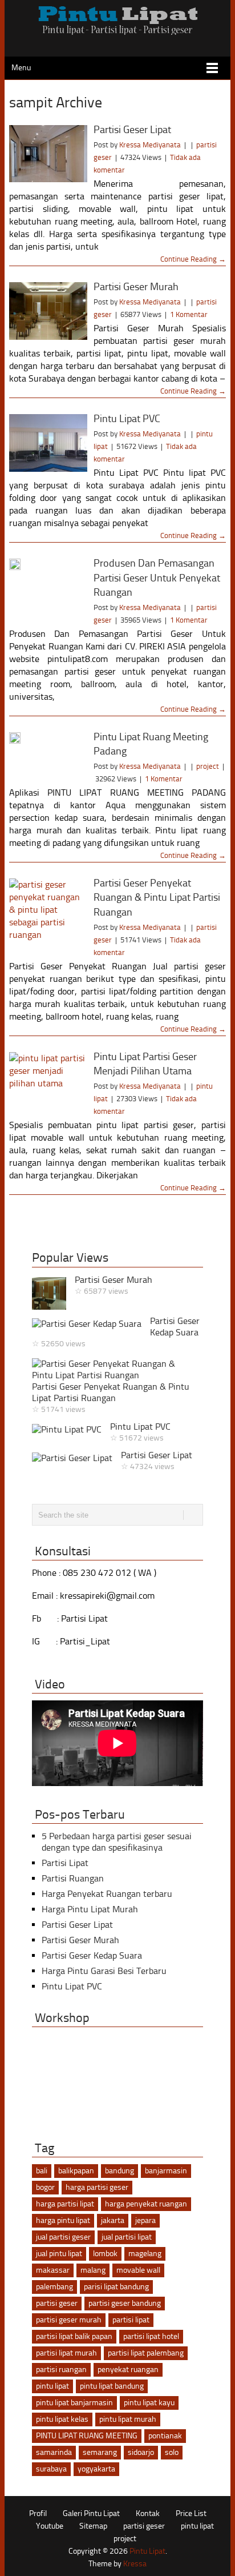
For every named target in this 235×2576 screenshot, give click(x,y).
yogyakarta (96, 2469)
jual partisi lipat (127, 2237)
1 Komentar (189, 314)
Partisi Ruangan (73, 1878)
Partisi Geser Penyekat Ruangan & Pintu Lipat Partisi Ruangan (157, 897)
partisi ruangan (61, 2370)
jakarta (113, 2220)
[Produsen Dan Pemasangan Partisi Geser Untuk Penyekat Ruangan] (48, 564)
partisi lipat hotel (151, 2336)
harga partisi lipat (65, 2204)
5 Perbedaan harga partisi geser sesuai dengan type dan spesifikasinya (117, 1842)
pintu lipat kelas (62, 2419)
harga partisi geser (97, 2187)
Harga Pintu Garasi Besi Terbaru (104, 1971)
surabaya (51, 2469)
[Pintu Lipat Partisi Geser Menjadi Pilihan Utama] (48, 1081)
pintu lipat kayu (149, 2403)
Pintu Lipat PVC (127, 419)
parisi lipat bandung (116, 2287)
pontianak (165, 2436)
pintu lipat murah (128, 2419)
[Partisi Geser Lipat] (48, 154)
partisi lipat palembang (146, 2353)
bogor (45, 2187)
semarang (100, 2452)
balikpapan (76, 2171)
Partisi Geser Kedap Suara (175, 1327)
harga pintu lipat (63, 2220)
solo (172, 2452)
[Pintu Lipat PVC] (48, 443)
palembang (54, 2287)
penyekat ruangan (128, 2370)
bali (42, 2171)
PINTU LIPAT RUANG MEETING (87, 2436)
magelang (145, 2254)
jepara (145, 2220)
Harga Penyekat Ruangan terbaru (107, 1894)
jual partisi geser (63, 2237)
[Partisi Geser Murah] (48, 311)
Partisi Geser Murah (136, 287)
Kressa (135, 2564)
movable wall (138, 2270)
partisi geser (57, 2303)
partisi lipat (131, 2320)
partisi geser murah (69, 2320)
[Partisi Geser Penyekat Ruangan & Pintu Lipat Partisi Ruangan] (48, 910)
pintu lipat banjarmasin (74, 2403)
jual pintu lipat (59, 2254)
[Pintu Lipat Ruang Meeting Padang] (48, 738)
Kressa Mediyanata (150, 145)
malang (93, 2270)
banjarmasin (166, 2171)
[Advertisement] (122, 1223)
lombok (105, 2254)
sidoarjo (141, 2452)
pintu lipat (52, 2386)
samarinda (54, 2452)
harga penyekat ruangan (146, 2204)
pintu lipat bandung (112, 2386)
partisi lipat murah (66, 2353)
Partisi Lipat (65, 1863)
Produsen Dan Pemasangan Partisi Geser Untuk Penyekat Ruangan (157, 577)
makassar (53, 2270)
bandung (119, 2171)
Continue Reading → (193, 259)
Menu (21, 68)
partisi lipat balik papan (74, 2336)
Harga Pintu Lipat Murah (90, 1909)
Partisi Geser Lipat (132, 130)
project (208, 766)
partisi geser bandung (125, 2303)
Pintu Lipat (147, 2551)
